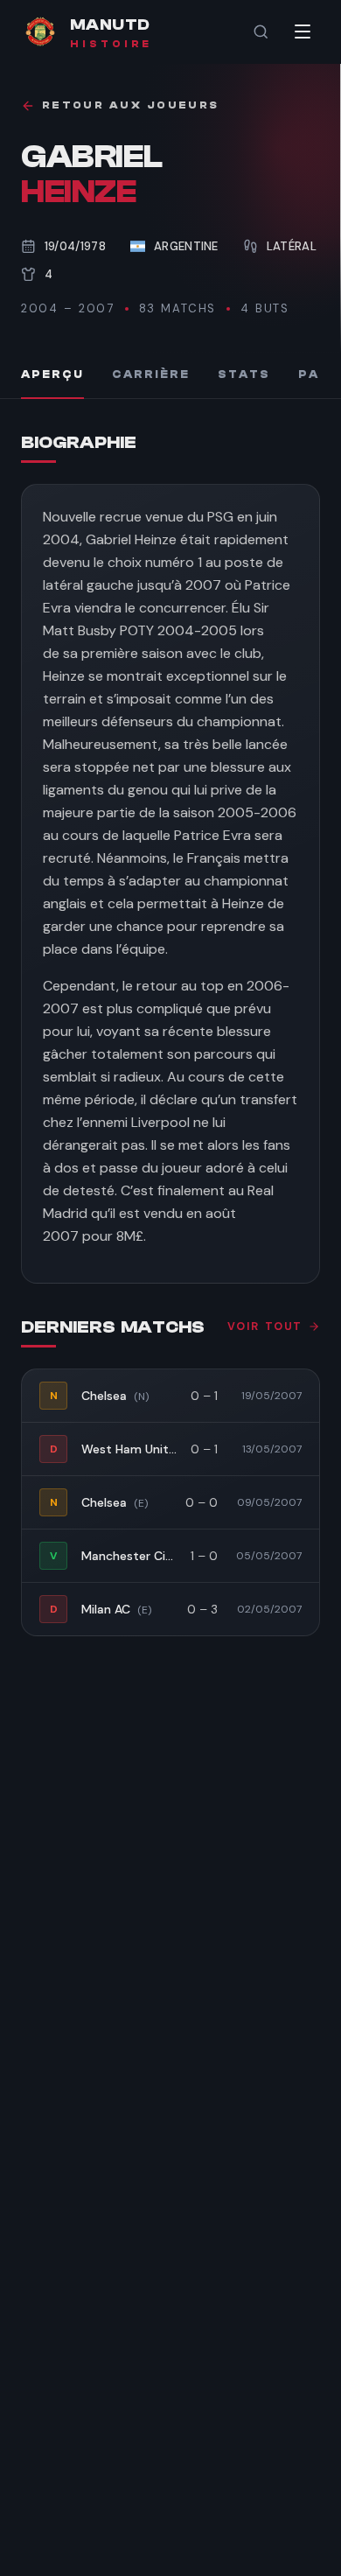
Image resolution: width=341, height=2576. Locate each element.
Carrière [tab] (151, 374)
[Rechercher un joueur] (261, 31)
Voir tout (265, 1326)
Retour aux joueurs (130, 105)
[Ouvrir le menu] (303, 31)
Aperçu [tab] (52, 374)
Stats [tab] (244, 374)
